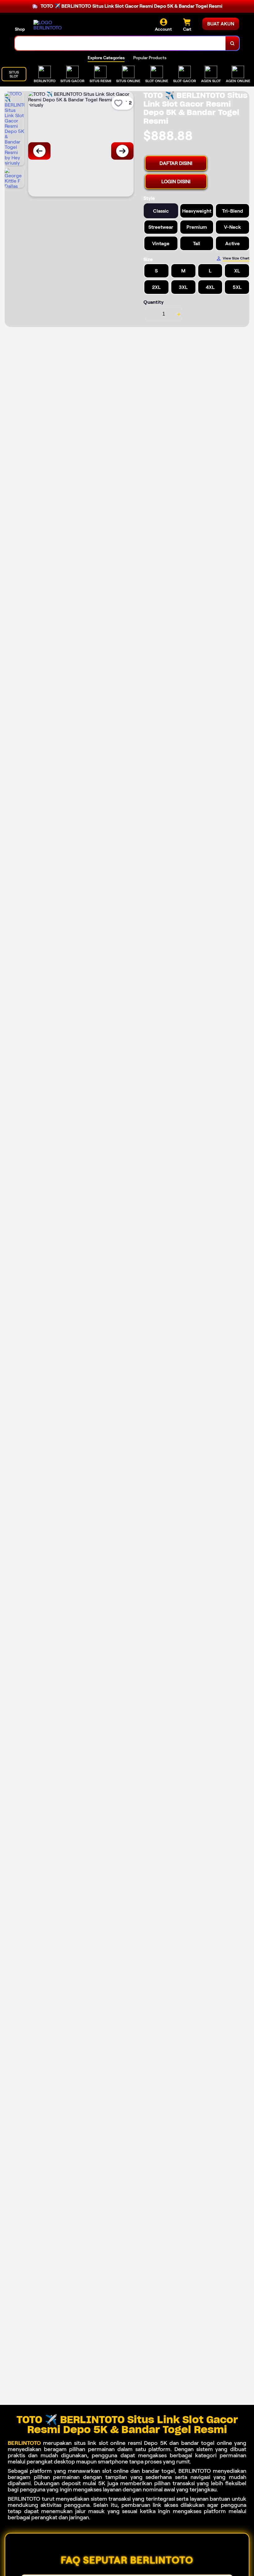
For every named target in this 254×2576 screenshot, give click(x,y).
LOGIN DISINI (176, 181)
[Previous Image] (39, 151)
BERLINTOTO (24, 2443)
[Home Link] (50, 25)
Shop (20, 29)
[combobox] (120, 43)
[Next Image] (122, 151)
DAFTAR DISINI (176, 163)
